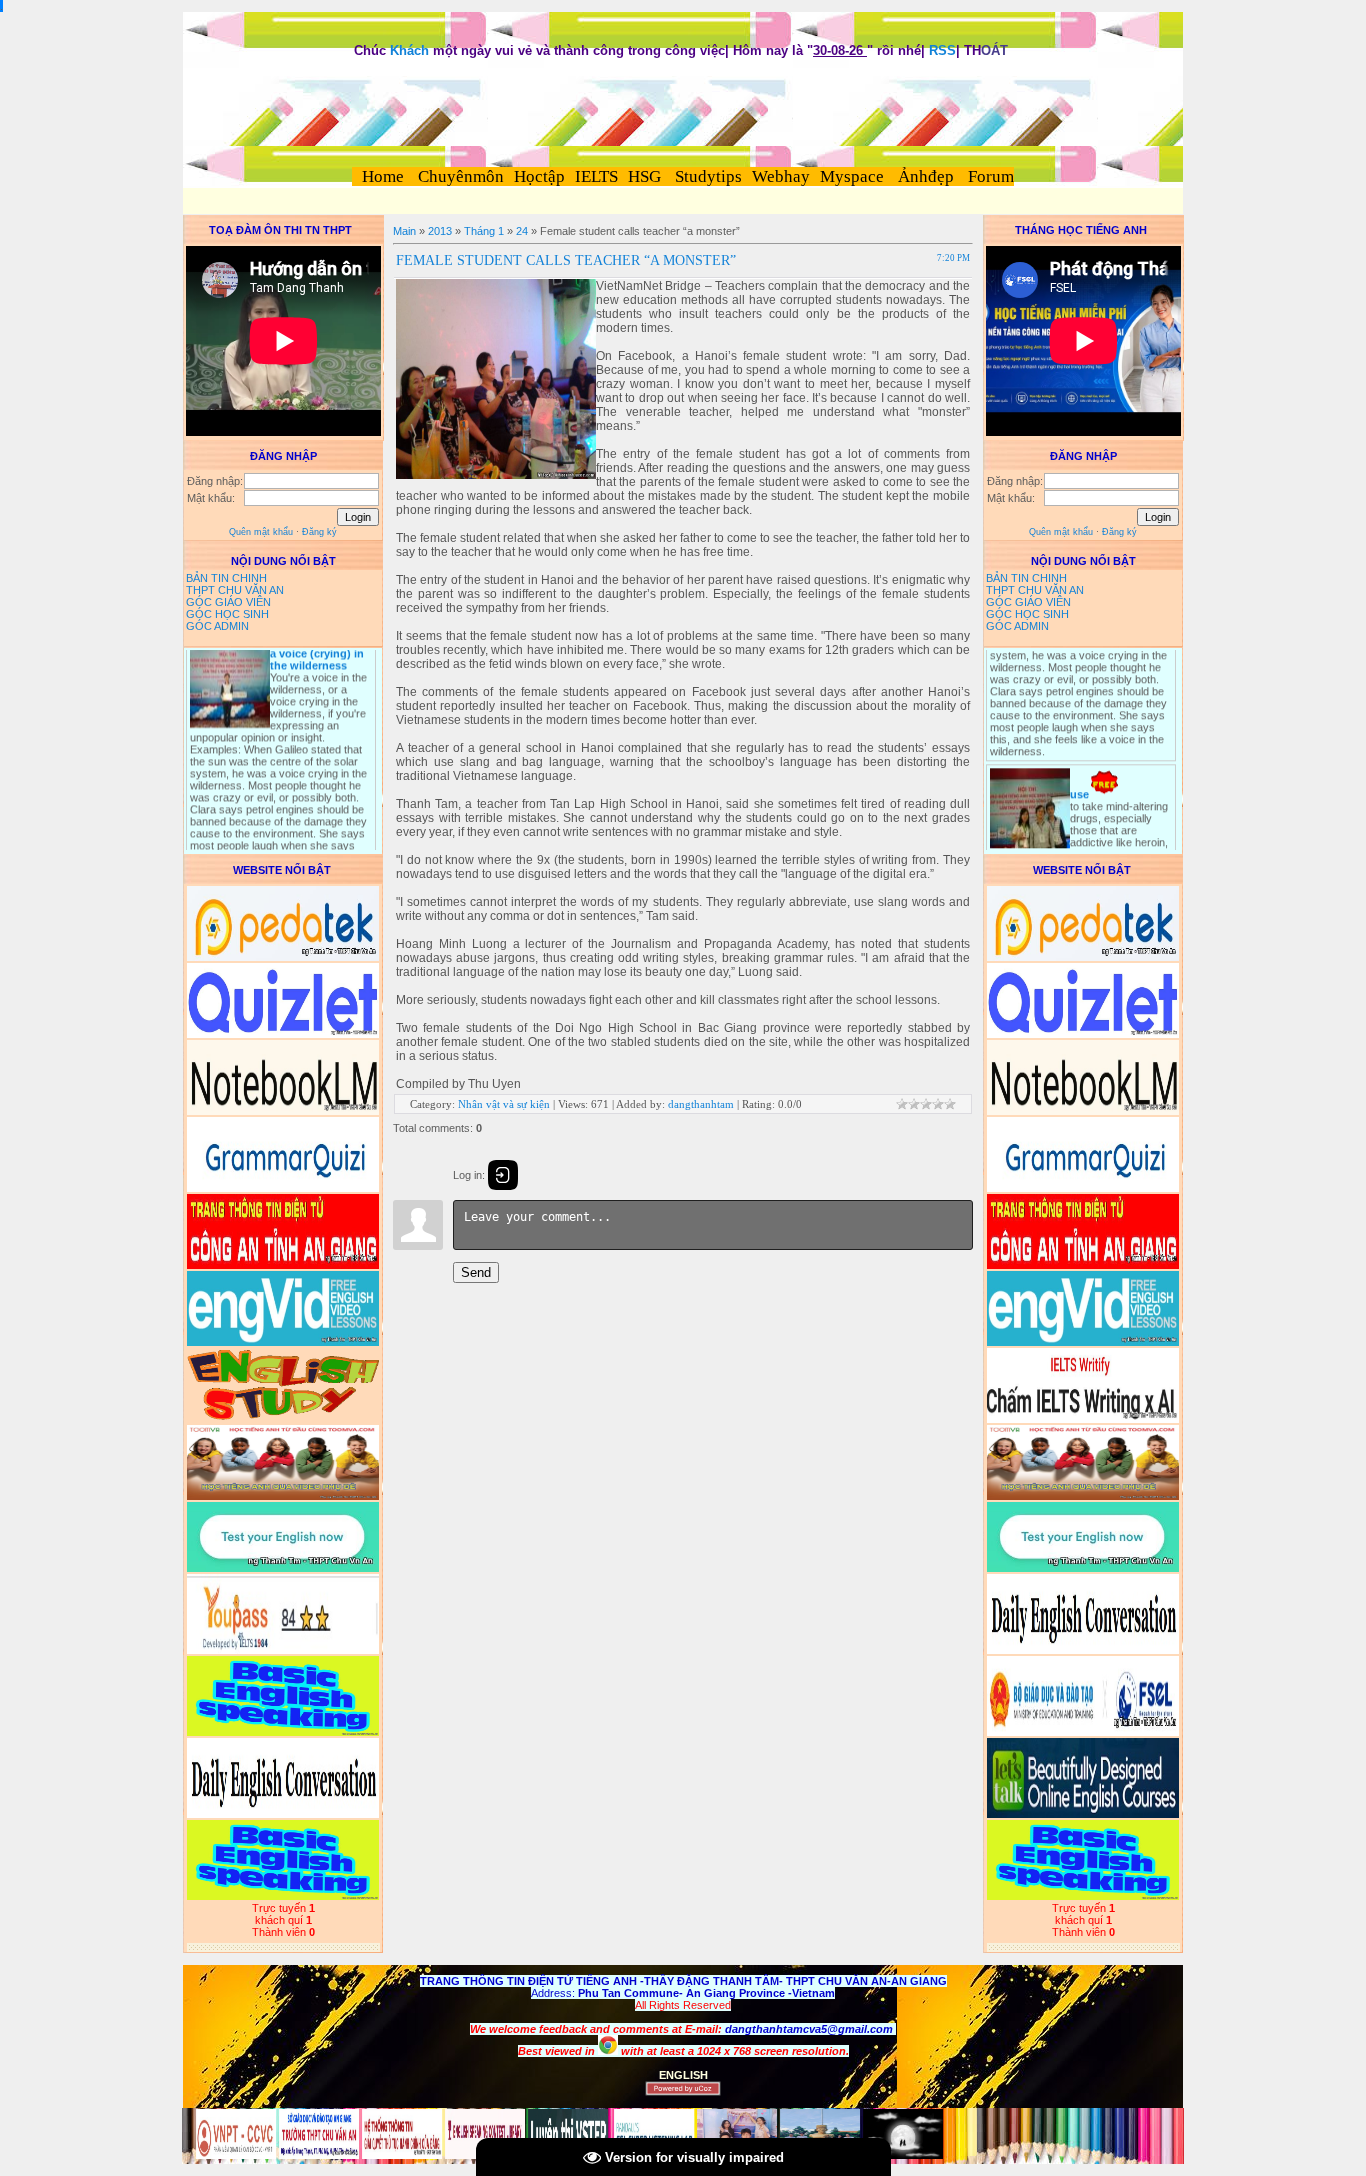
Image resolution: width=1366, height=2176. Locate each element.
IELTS (596, 176)
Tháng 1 (484, 231)
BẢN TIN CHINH (226, 578)
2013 (440, 231)
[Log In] (503, 1175)
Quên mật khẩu (261, 532)
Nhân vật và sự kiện (504, 1104)
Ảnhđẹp (926, 176)
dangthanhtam (701, 1104)
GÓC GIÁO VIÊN (228, 602)
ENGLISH (683, 2075)
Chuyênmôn (459, 176)
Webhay (781, 176)
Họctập (539, 176)
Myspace (852, 176)
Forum (991, 176)
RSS (942, 50)
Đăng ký (319, 532)
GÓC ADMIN (217, 626)
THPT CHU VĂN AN (235, 590)
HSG (644, 176)
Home (383, 176)
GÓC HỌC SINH (227, 614)
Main (404, 231)
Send (476, 1272)
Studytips (706, 176)
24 (522, 231)
